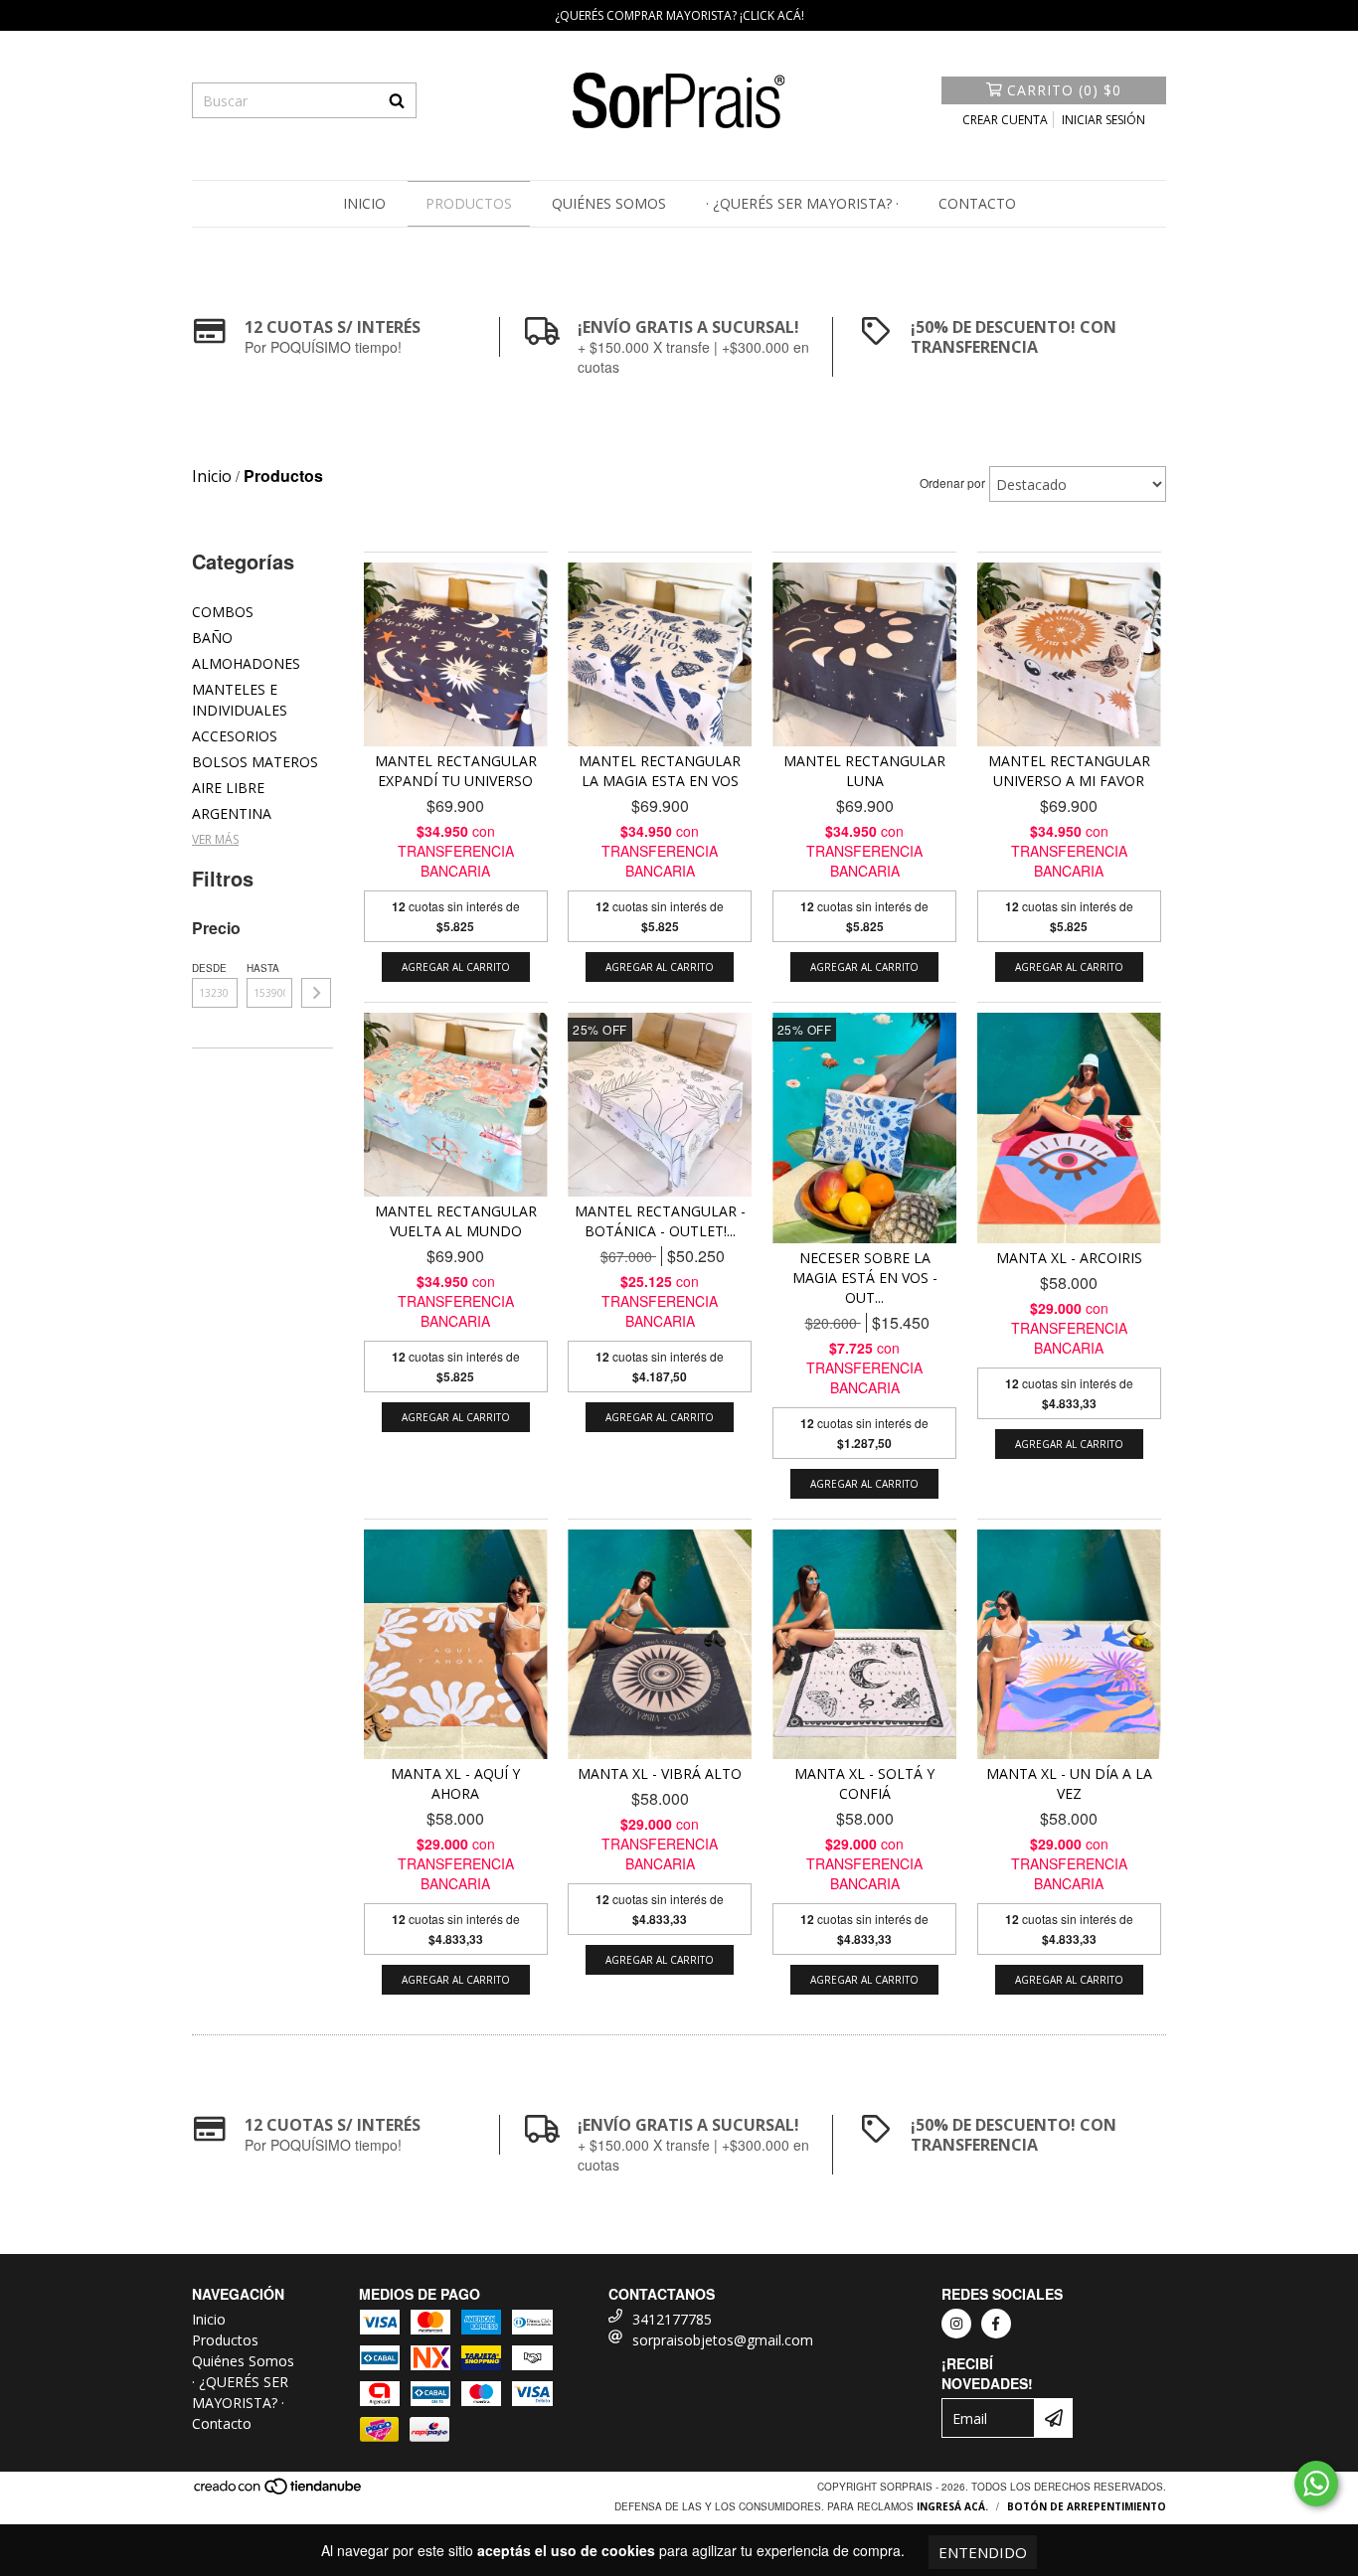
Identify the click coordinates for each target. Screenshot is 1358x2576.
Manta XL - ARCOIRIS (1069, 1258)
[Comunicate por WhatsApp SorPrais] (1316, 2484)
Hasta (263, 968)
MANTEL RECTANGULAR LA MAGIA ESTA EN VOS (660, 771)
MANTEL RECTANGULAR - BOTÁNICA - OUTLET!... (660, 1221)
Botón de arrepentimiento (1087, 2506)
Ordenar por (952, 483)
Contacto (977, 203)
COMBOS (223, 612)
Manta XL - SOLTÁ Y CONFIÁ (864, 1783)
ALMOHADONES (246, 663)
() (1064, 90)
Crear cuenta (1005, 120)
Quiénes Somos (609, 203)
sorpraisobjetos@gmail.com (723, 2340)
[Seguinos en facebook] (996, 2324)
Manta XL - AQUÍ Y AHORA (455, 1783)
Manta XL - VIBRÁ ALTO (660, 1773)
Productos (469, 203)
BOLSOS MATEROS (255, 762)
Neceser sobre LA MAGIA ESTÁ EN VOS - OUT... (865, 1278)
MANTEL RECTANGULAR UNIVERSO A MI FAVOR (1069, 771)
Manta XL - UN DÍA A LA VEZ (1069, 1783)
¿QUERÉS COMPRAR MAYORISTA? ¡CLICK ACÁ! (679, 15)
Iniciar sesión (1103, 120)
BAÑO (212, 638)
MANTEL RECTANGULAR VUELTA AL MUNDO (456, 1221)
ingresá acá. (952, 2506)
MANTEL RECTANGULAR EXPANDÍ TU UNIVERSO (456, 771)
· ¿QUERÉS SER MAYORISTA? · (802, 203)
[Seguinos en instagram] (956, 2324)
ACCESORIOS (235, 736)
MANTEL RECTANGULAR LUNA (864, 771)
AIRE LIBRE (228, 788)
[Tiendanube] (279, 2493)
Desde (209, 968)
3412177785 (672, 2319)
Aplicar (316, 993)
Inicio (364, 203)
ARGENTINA (232, 813)
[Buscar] (397, 100)
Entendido (983, 2552)
